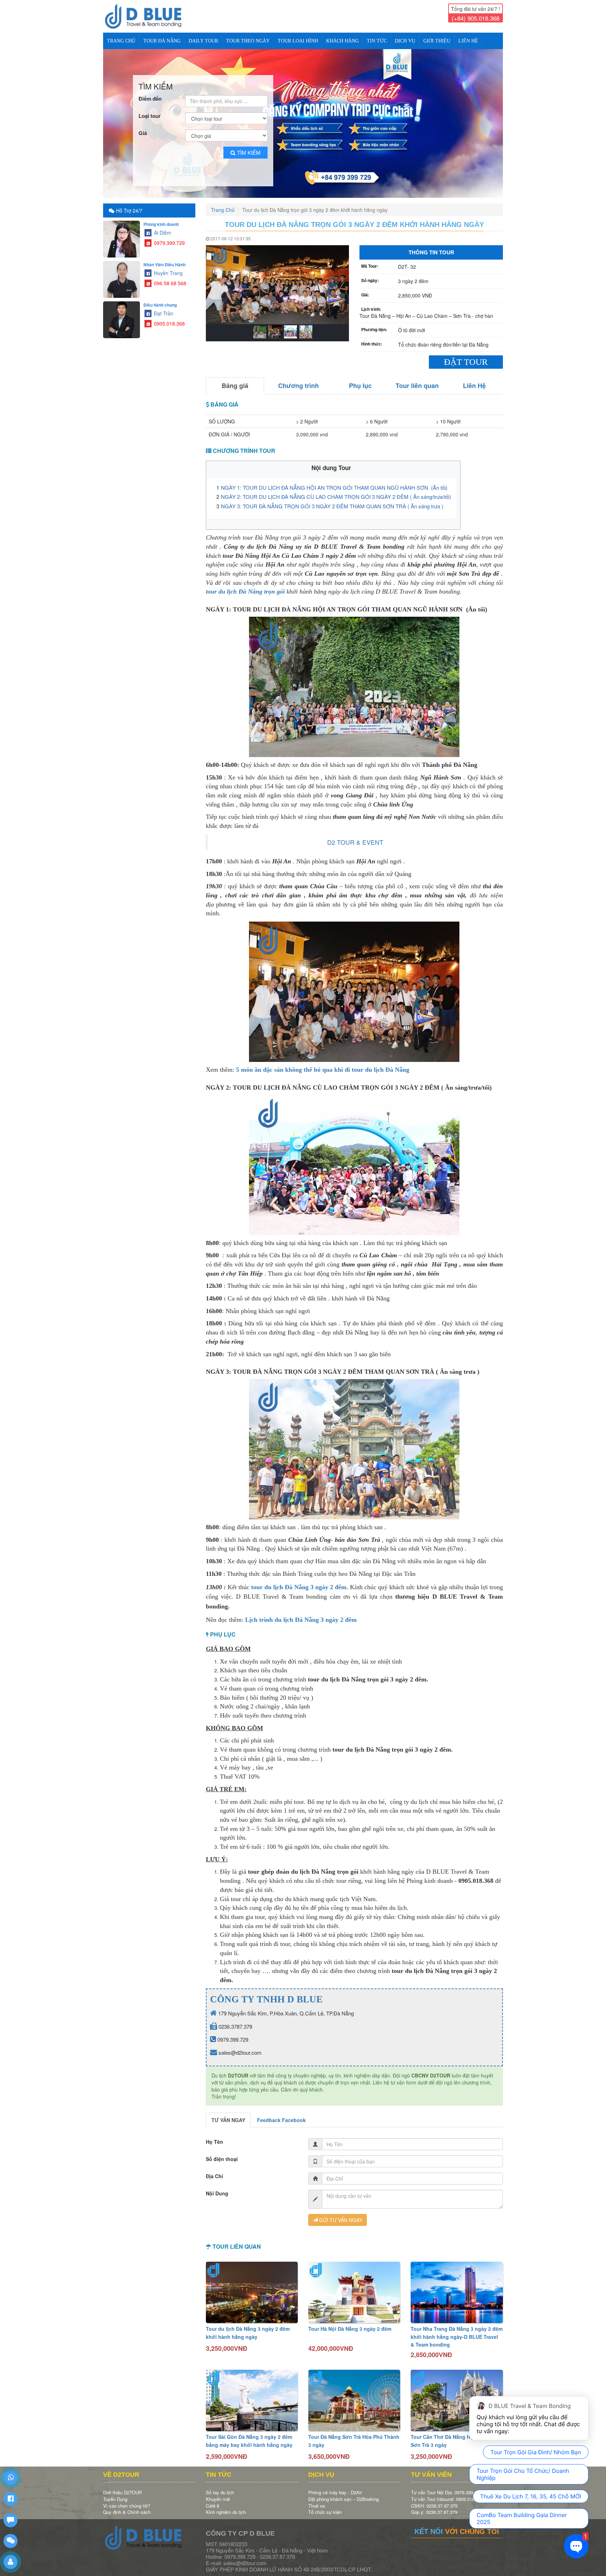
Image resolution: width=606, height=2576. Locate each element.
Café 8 (213, 2500)
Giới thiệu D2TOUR (122, 2487)
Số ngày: (370, 275)
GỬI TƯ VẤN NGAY (340, 2214)
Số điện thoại (222, 2153)
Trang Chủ (121, 41)
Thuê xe (317, 2500)
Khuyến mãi (218, 2493)
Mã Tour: (370, 260)
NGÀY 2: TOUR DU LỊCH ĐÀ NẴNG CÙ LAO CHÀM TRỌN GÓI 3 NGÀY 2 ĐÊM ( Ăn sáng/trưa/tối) (336, 491)
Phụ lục (360, 380)
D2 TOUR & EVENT (355, 836)
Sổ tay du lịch (220, 2487)
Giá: (365, 289)
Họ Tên (214, 2136)
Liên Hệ (468, 41)
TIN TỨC (377, 41)
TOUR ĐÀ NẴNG (162, 41)
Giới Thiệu (437, 41)
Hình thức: (372, 338)
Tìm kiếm (249, 146)
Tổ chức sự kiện (325, 2506)
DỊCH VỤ (405, 41)
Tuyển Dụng (115, 2493)
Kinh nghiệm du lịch (226, 2506)
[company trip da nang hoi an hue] (303, 121)
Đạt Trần (163, 307)
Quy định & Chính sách (127, 2506)
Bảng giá (235, 380)
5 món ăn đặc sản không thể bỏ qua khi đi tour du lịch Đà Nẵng (323, 1064)
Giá (143, 127)
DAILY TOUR (203, 41)
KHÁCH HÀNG (342, 41)
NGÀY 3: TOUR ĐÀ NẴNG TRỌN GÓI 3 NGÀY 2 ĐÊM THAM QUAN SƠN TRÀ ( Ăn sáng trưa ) (332, 500)
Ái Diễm (162, 227)
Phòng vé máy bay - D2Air (335, 2487)
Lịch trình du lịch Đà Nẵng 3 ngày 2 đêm (301, 1614)
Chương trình (298, 380)
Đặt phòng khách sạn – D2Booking (344, 2493)
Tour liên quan (417, 380)
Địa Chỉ (214, 2170)
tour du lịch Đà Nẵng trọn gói (245, 586)
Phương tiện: (374, 324)
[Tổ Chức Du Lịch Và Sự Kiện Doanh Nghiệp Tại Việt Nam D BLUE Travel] (149, 16)
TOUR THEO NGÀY (248, 41)
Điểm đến (150, 93)
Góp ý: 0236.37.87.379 (434, 2506)
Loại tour (150, 110)
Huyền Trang (168, 267)
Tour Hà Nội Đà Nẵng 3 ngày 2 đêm (350, 2323)
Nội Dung (217, 2187)
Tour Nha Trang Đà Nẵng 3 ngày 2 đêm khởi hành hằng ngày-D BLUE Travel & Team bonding (457, 2331)
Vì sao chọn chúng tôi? (127, 2500)
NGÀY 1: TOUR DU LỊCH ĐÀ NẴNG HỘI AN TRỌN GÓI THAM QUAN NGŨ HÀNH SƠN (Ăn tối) (335, 481)
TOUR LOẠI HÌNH (298, 41)
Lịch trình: (371, 303)
